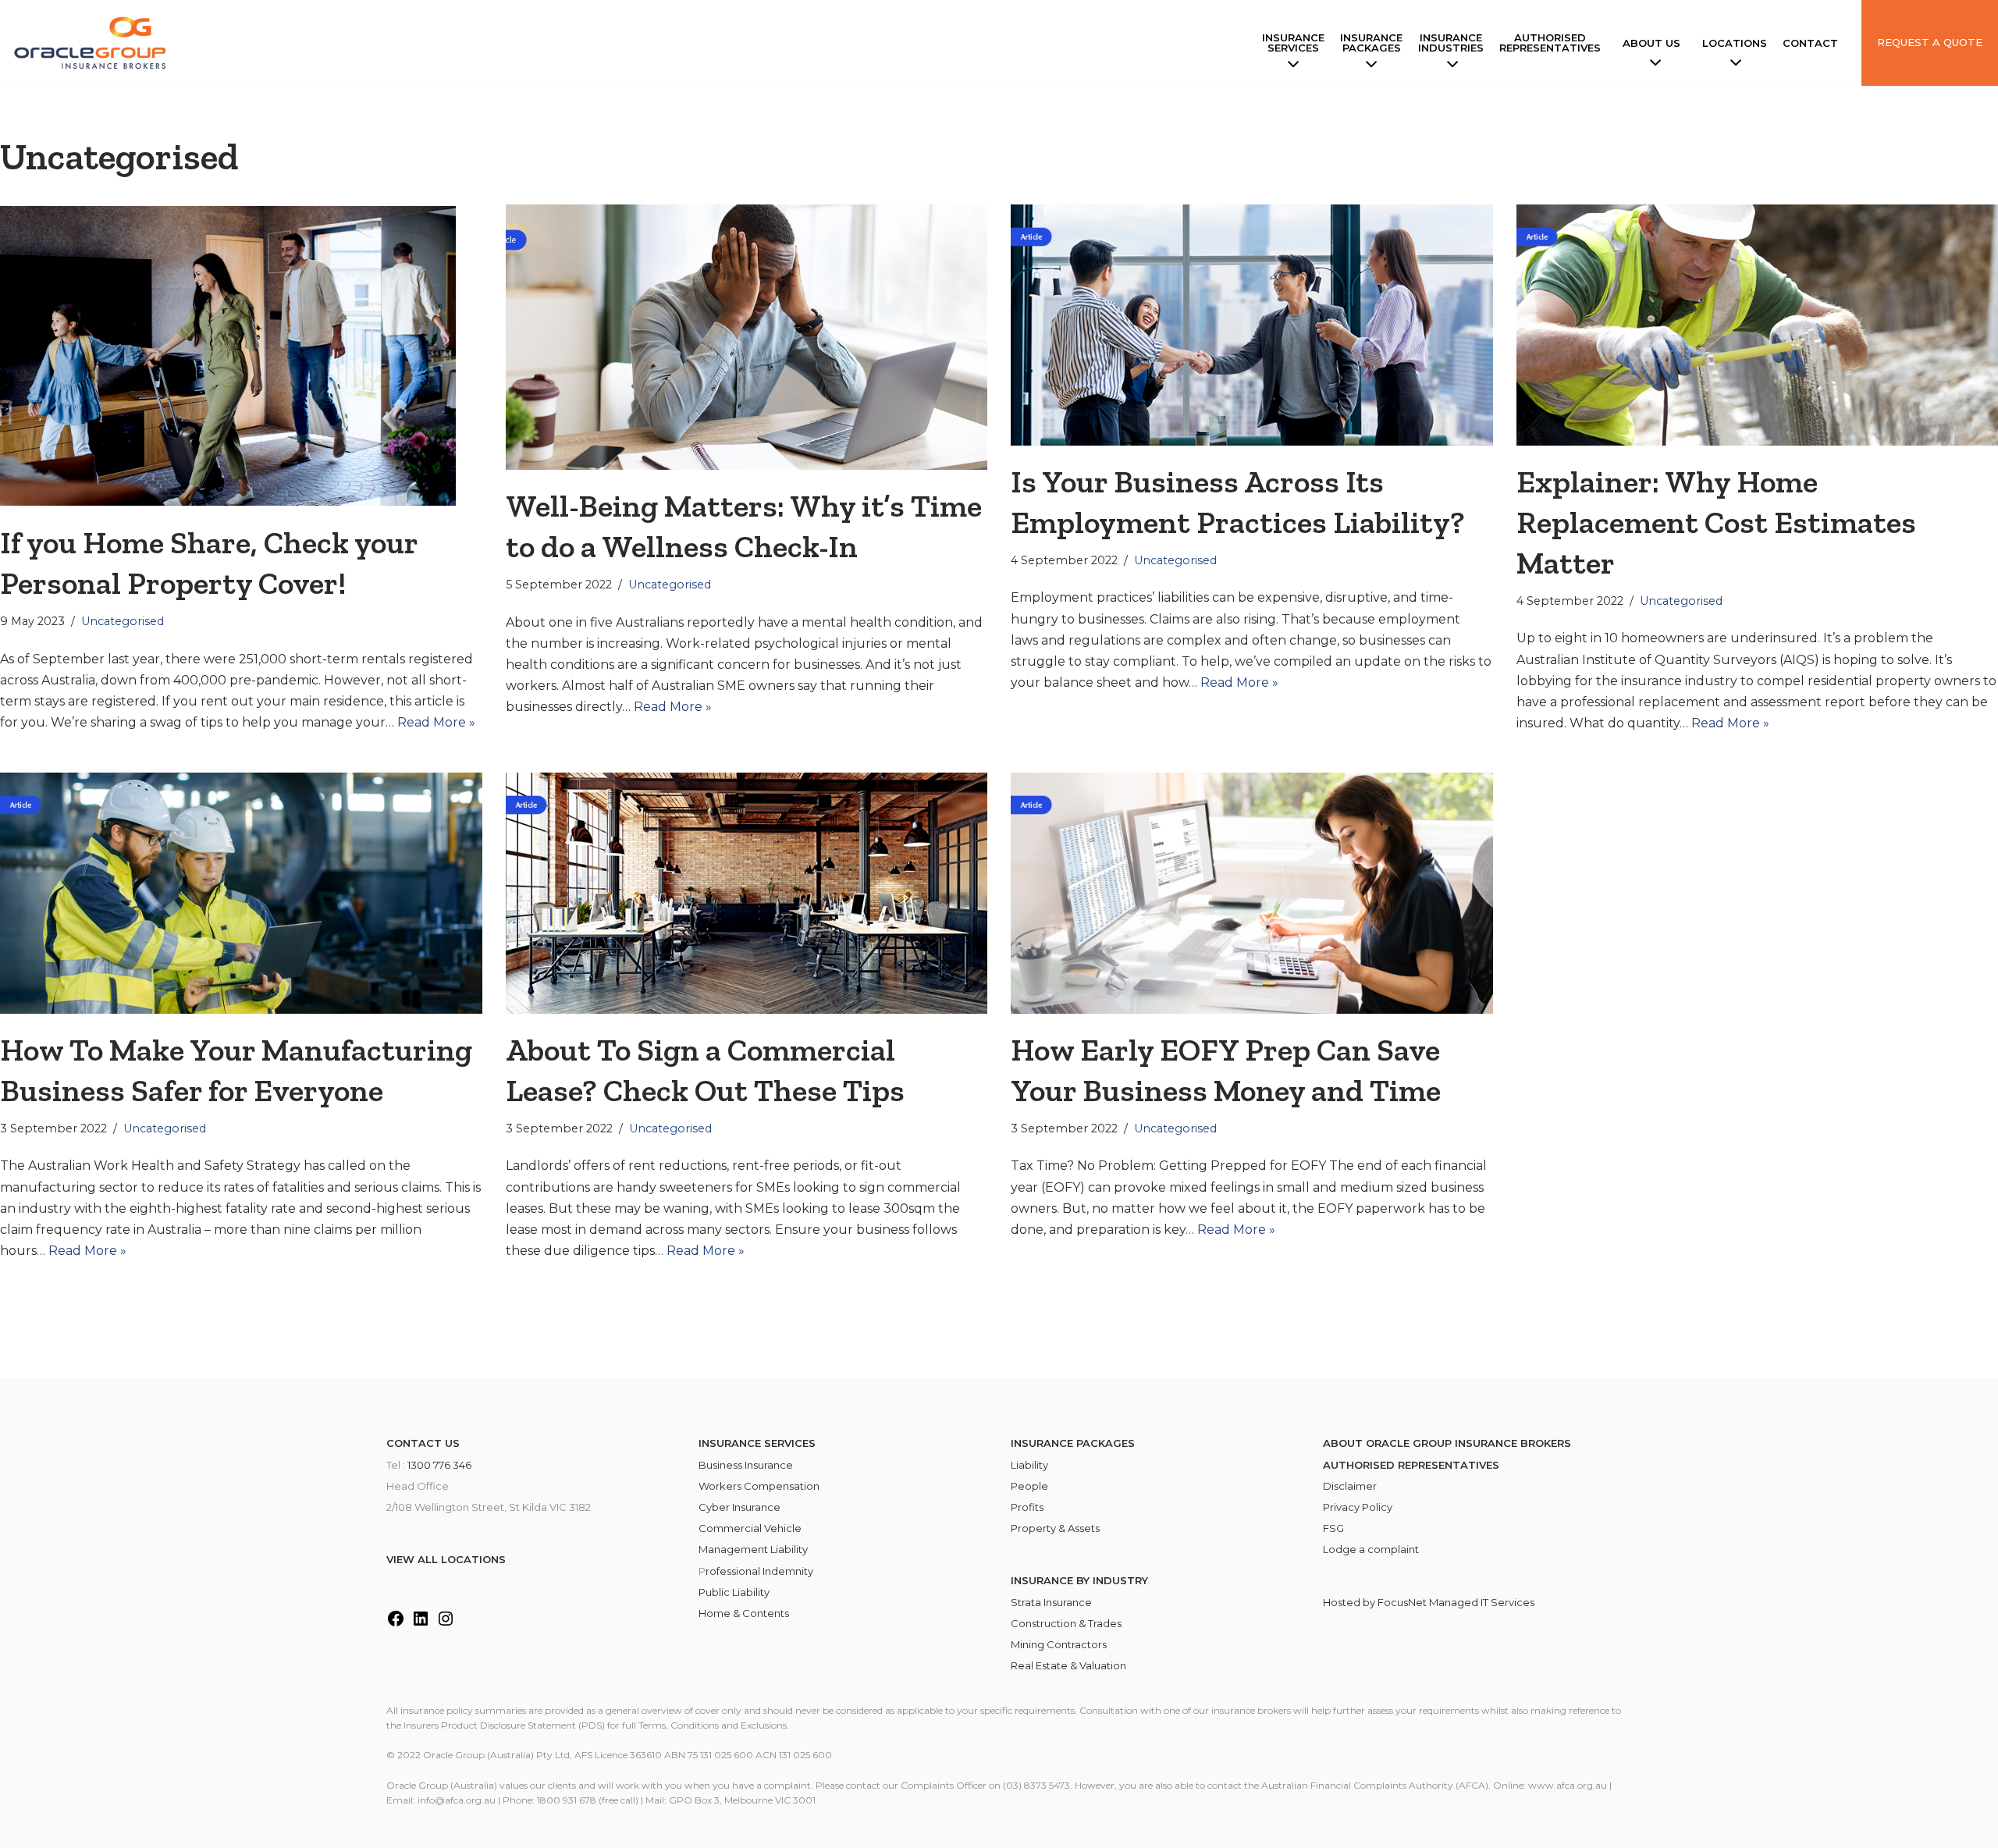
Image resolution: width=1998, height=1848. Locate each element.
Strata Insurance (1051, 1602)
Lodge (1341, 1549)
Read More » (436, 722)
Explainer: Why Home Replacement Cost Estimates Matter (1716, 522)
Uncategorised (123, 621)
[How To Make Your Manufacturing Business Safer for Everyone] (241, 893)
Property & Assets (1055, 1528)
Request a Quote (1930, 42)
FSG (1333, 1528)
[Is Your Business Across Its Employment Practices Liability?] (1252, 325)
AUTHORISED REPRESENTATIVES (1411, 1465)
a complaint (1389, 1549)
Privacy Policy (1358, 1507)
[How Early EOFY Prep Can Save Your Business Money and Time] (1252, 893)
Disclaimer (1350, 1486)
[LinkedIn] (421, 1624)
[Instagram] (446, 1624)
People (1029, 1486)
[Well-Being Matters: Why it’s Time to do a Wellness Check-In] (747, 337)
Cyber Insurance (739, 1507)
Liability (1029, 1465)
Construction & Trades (1066, 1623)
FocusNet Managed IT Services (1456, 1602)
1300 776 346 (439, 1465)
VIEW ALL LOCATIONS (446, 1559)
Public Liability (734, 1592)
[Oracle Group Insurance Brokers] (94, 43)
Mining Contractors (1059, 1644)
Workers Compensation (759, 1486)
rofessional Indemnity (759, 1571)
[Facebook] (396, 1624)
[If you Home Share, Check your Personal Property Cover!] (241, 355)
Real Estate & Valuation (1068, 1665)
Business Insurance (746, 1465)
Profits (1027, 1507)
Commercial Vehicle (750, 1528)
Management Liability (753, 1549)
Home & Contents (744, 1613)
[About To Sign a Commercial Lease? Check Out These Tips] (747, 893)
